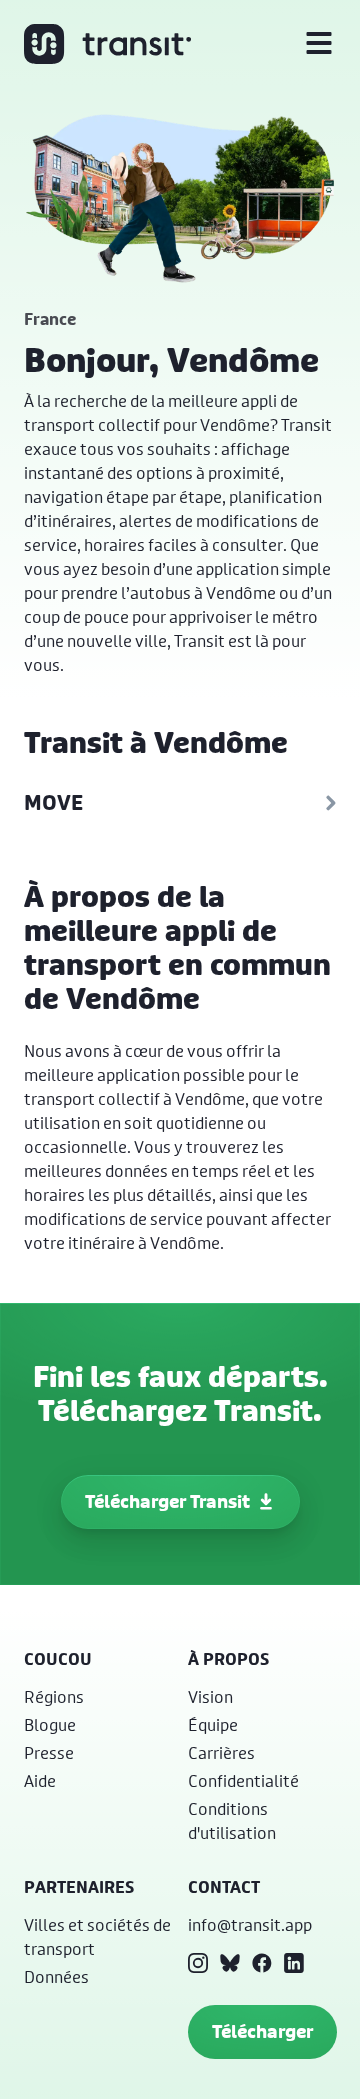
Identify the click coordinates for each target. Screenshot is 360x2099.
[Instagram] (198, 1963)
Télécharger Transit (167, 1501)
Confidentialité (243, 1780)
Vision (210, 1696)
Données (56, 1976)
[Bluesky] (230, 1963)
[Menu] (319, 44)
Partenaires (79, 1887)
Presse (49, 1752)
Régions (54, 1696)
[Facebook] (262, 1963)
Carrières (221, 1752)
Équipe (213, 1724)
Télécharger (262, 2031)
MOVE (53, 802)
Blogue (50, 1724)
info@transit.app (250, 1924)
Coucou (58, 1659)
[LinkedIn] (294, 1963)
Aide (40, 1780)
